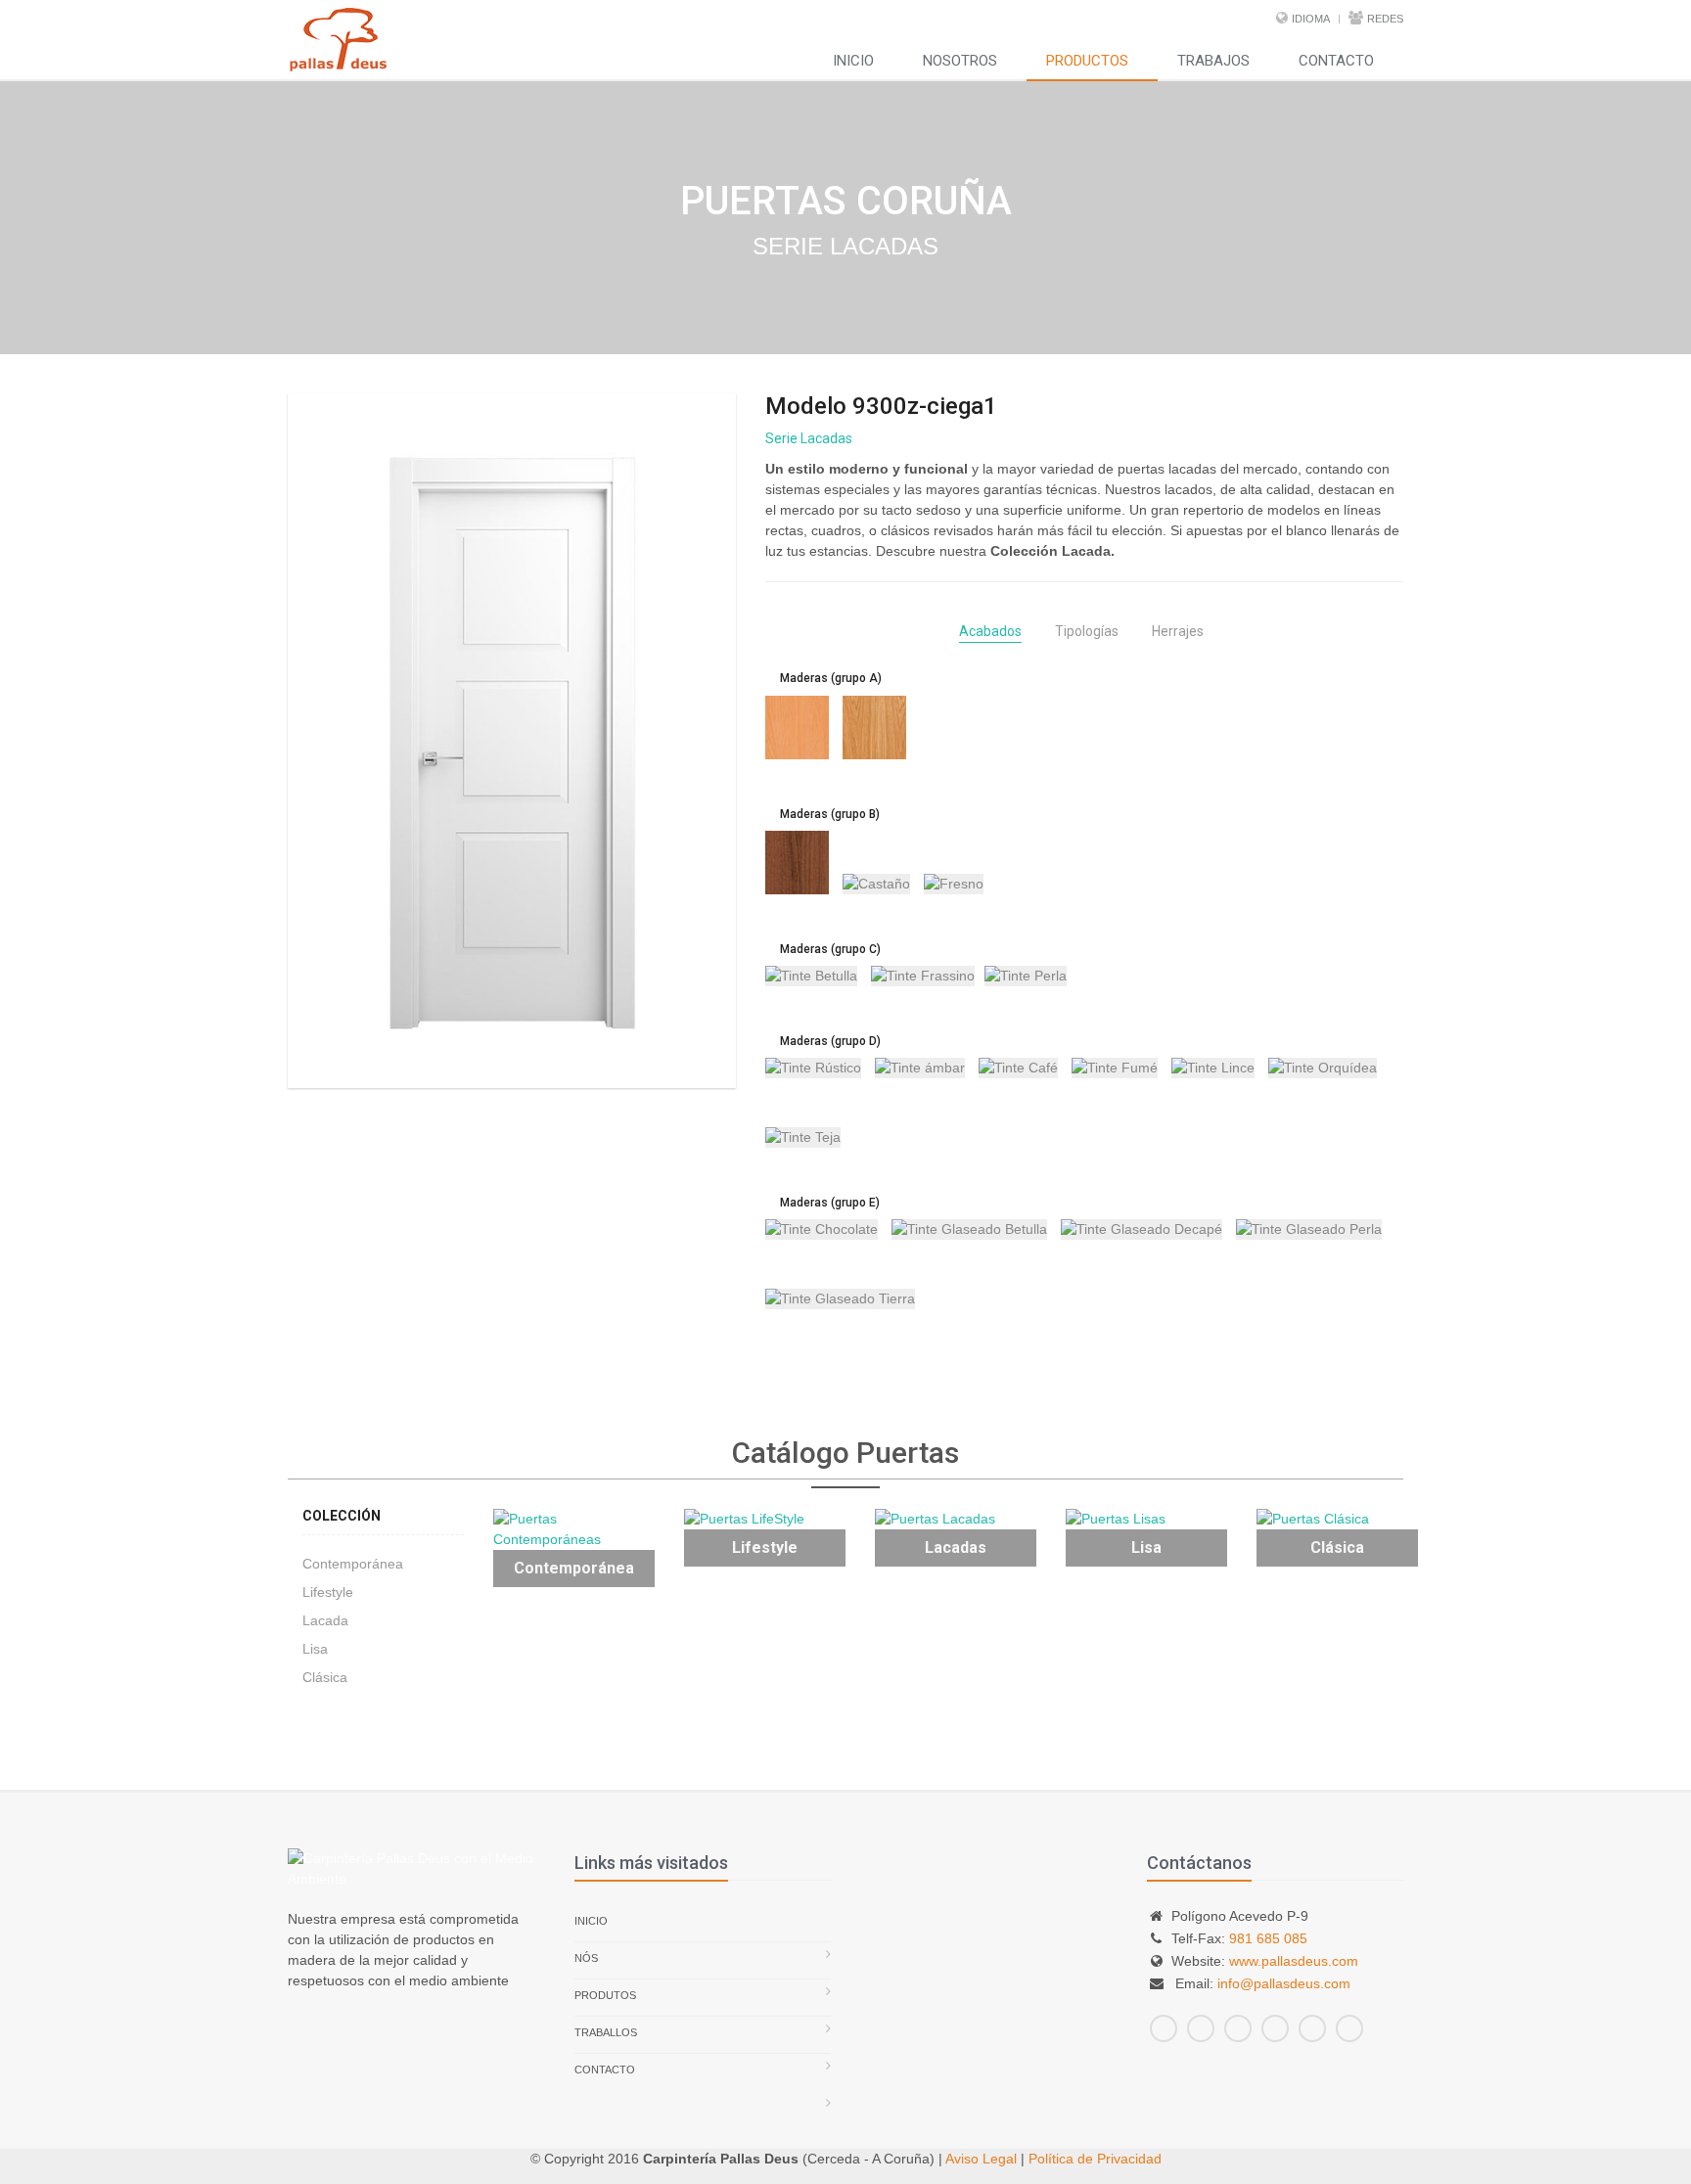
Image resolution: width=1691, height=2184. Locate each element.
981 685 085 (1268, 1938)
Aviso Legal (981, 2159)
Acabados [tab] (990, 631)
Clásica (325, 1677)
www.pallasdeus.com (1294, 1961)
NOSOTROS (960, 61)
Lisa (315, 1649)
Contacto (605, 2070)
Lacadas (956, 1547)
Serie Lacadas (809, 438)
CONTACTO (1336, 61)
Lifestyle (328, 1592)
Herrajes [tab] (1178, 631)
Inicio (591, 1921)
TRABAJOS (1213, 61)
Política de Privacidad (1095, 2159)
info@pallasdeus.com (1284, 1983)
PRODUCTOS (1087, 61)
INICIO (853, 61)
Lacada (325, 1620)
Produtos (605, 1995)
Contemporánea (353, 1564)
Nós (586, 1958)
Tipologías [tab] (1087, 631)
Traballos (606, 2032)
